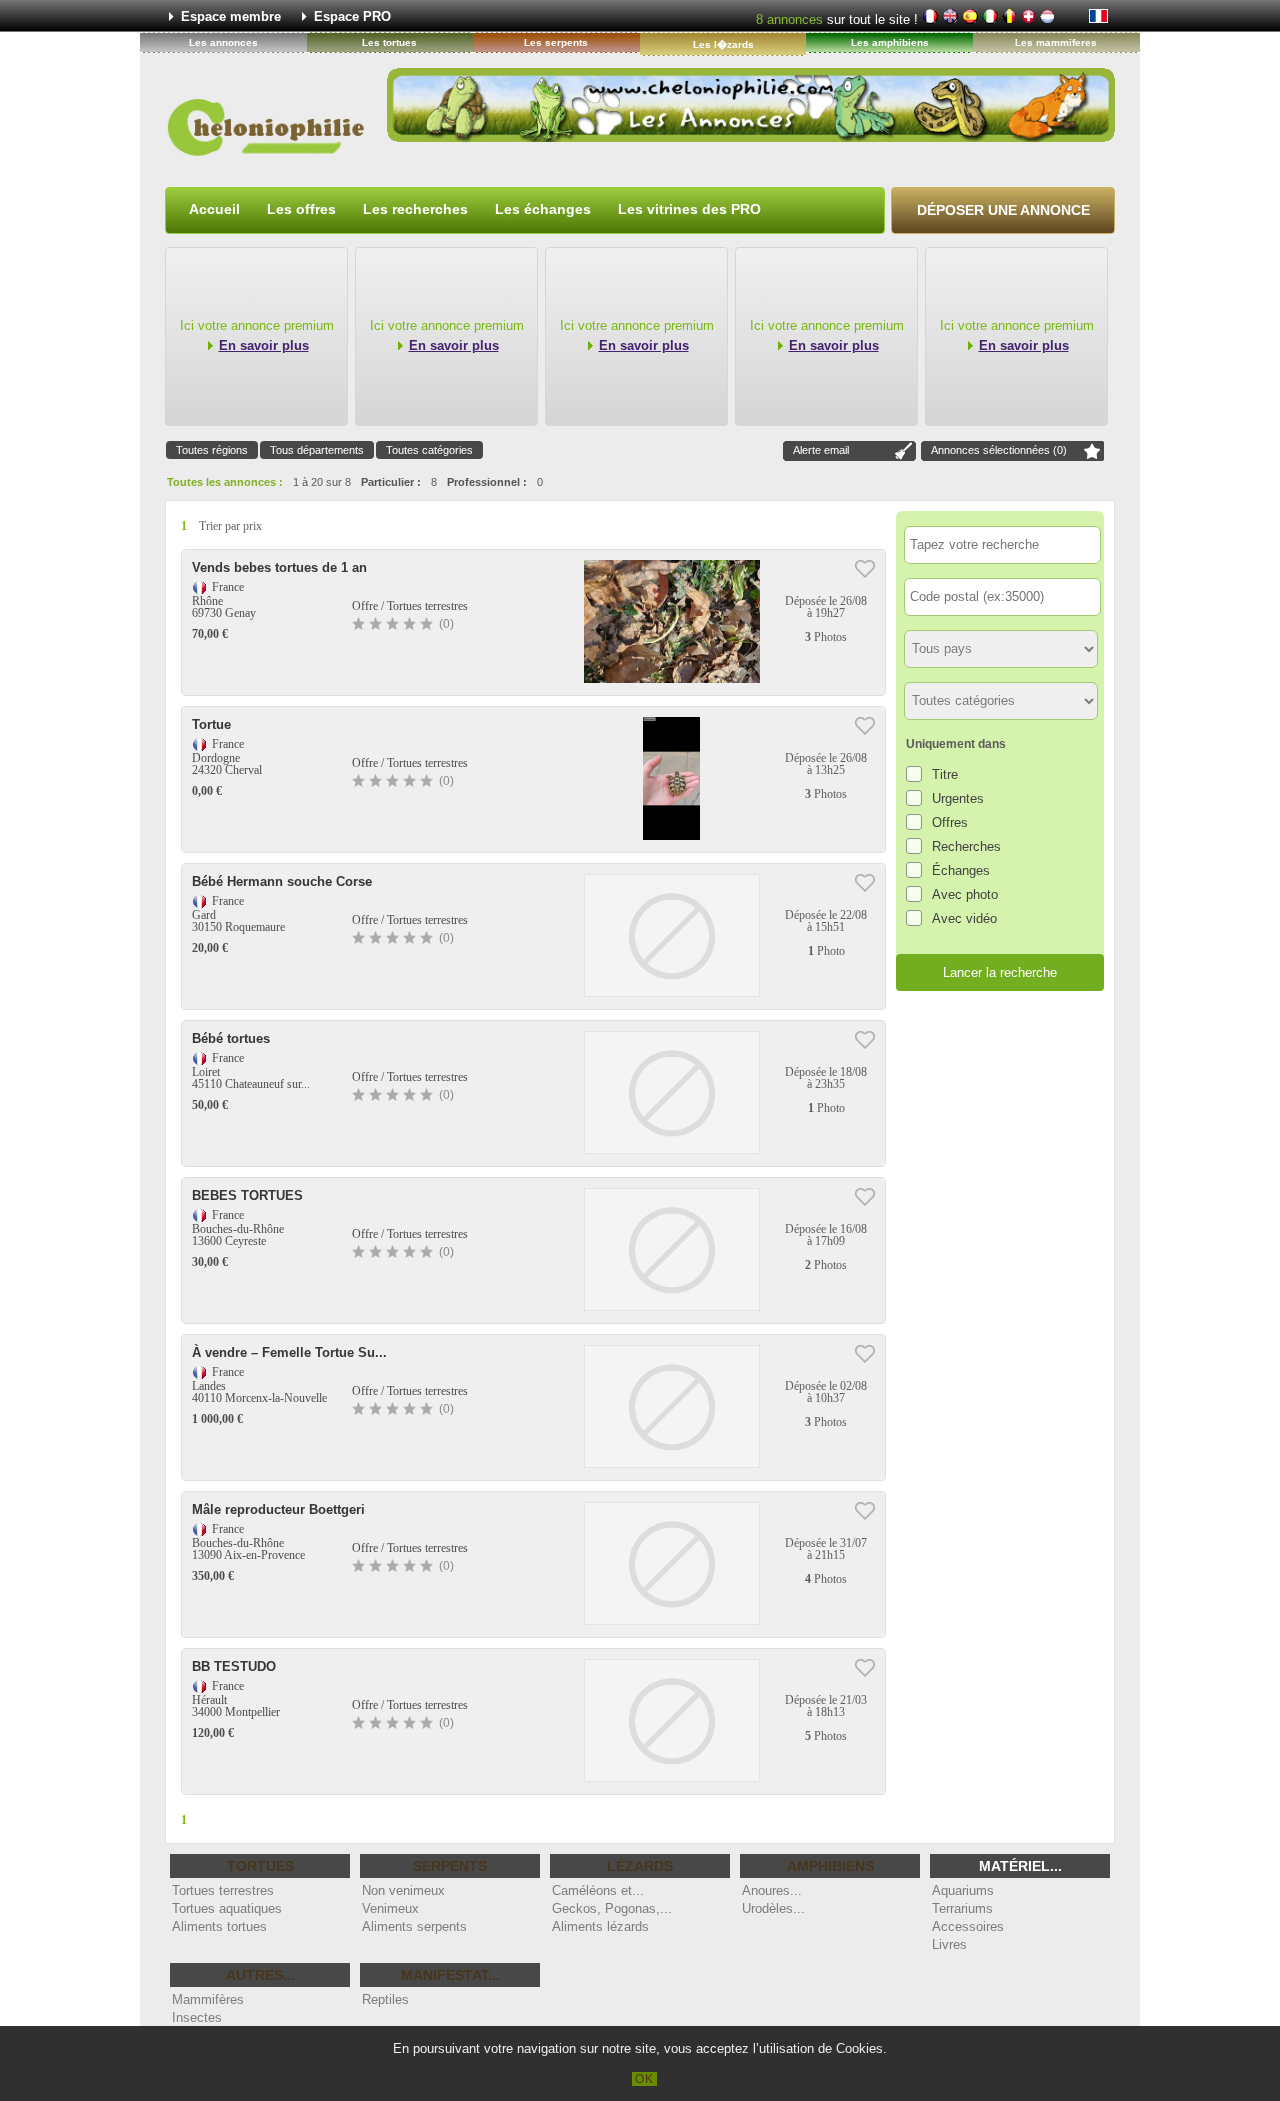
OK (644, 2079)
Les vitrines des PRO (689, 209)
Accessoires (968, 1926)
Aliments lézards (600, 1926)
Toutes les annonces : (225, 482)
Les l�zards (723, 44)
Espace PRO (352, 16)
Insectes (197, 2017)
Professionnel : (487, 482)
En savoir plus (264, 345)
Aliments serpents (414, 1926)
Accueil (214, 209)
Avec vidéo (964, 918)
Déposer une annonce (1003, 210)
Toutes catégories (429, 450)
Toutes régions (212, 450)
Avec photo (965, 894)
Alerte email (821, 450)
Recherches (966, 846)
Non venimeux (403, 1890)
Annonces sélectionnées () (999, 450)
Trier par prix (230, 526)
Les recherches (415, 209)
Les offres (301, 209)
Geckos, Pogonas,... (612, 1908)
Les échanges (543, 209)
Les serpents (556, 42)
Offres (950, 822)
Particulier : (391, 482)
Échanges (961, 870)
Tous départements (317, 450)
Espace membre (231, 16)
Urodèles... (773, 1908)
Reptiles (385, 1999)
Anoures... (772, 1890)
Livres (949, 1944)
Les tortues (389, 42)
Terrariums (962, 1908)
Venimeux (390, 1908)
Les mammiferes (1056, 42)
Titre (945, 774)
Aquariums (963, 1890)
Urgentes (958, 798)
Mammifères (208, 1999)
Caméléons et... (598, 1890)
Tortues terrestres (223, 1890)
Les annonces (223, 42)
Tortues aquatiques (227, 1908)
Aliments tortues (219, 1926)
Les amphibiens (890, 42)
